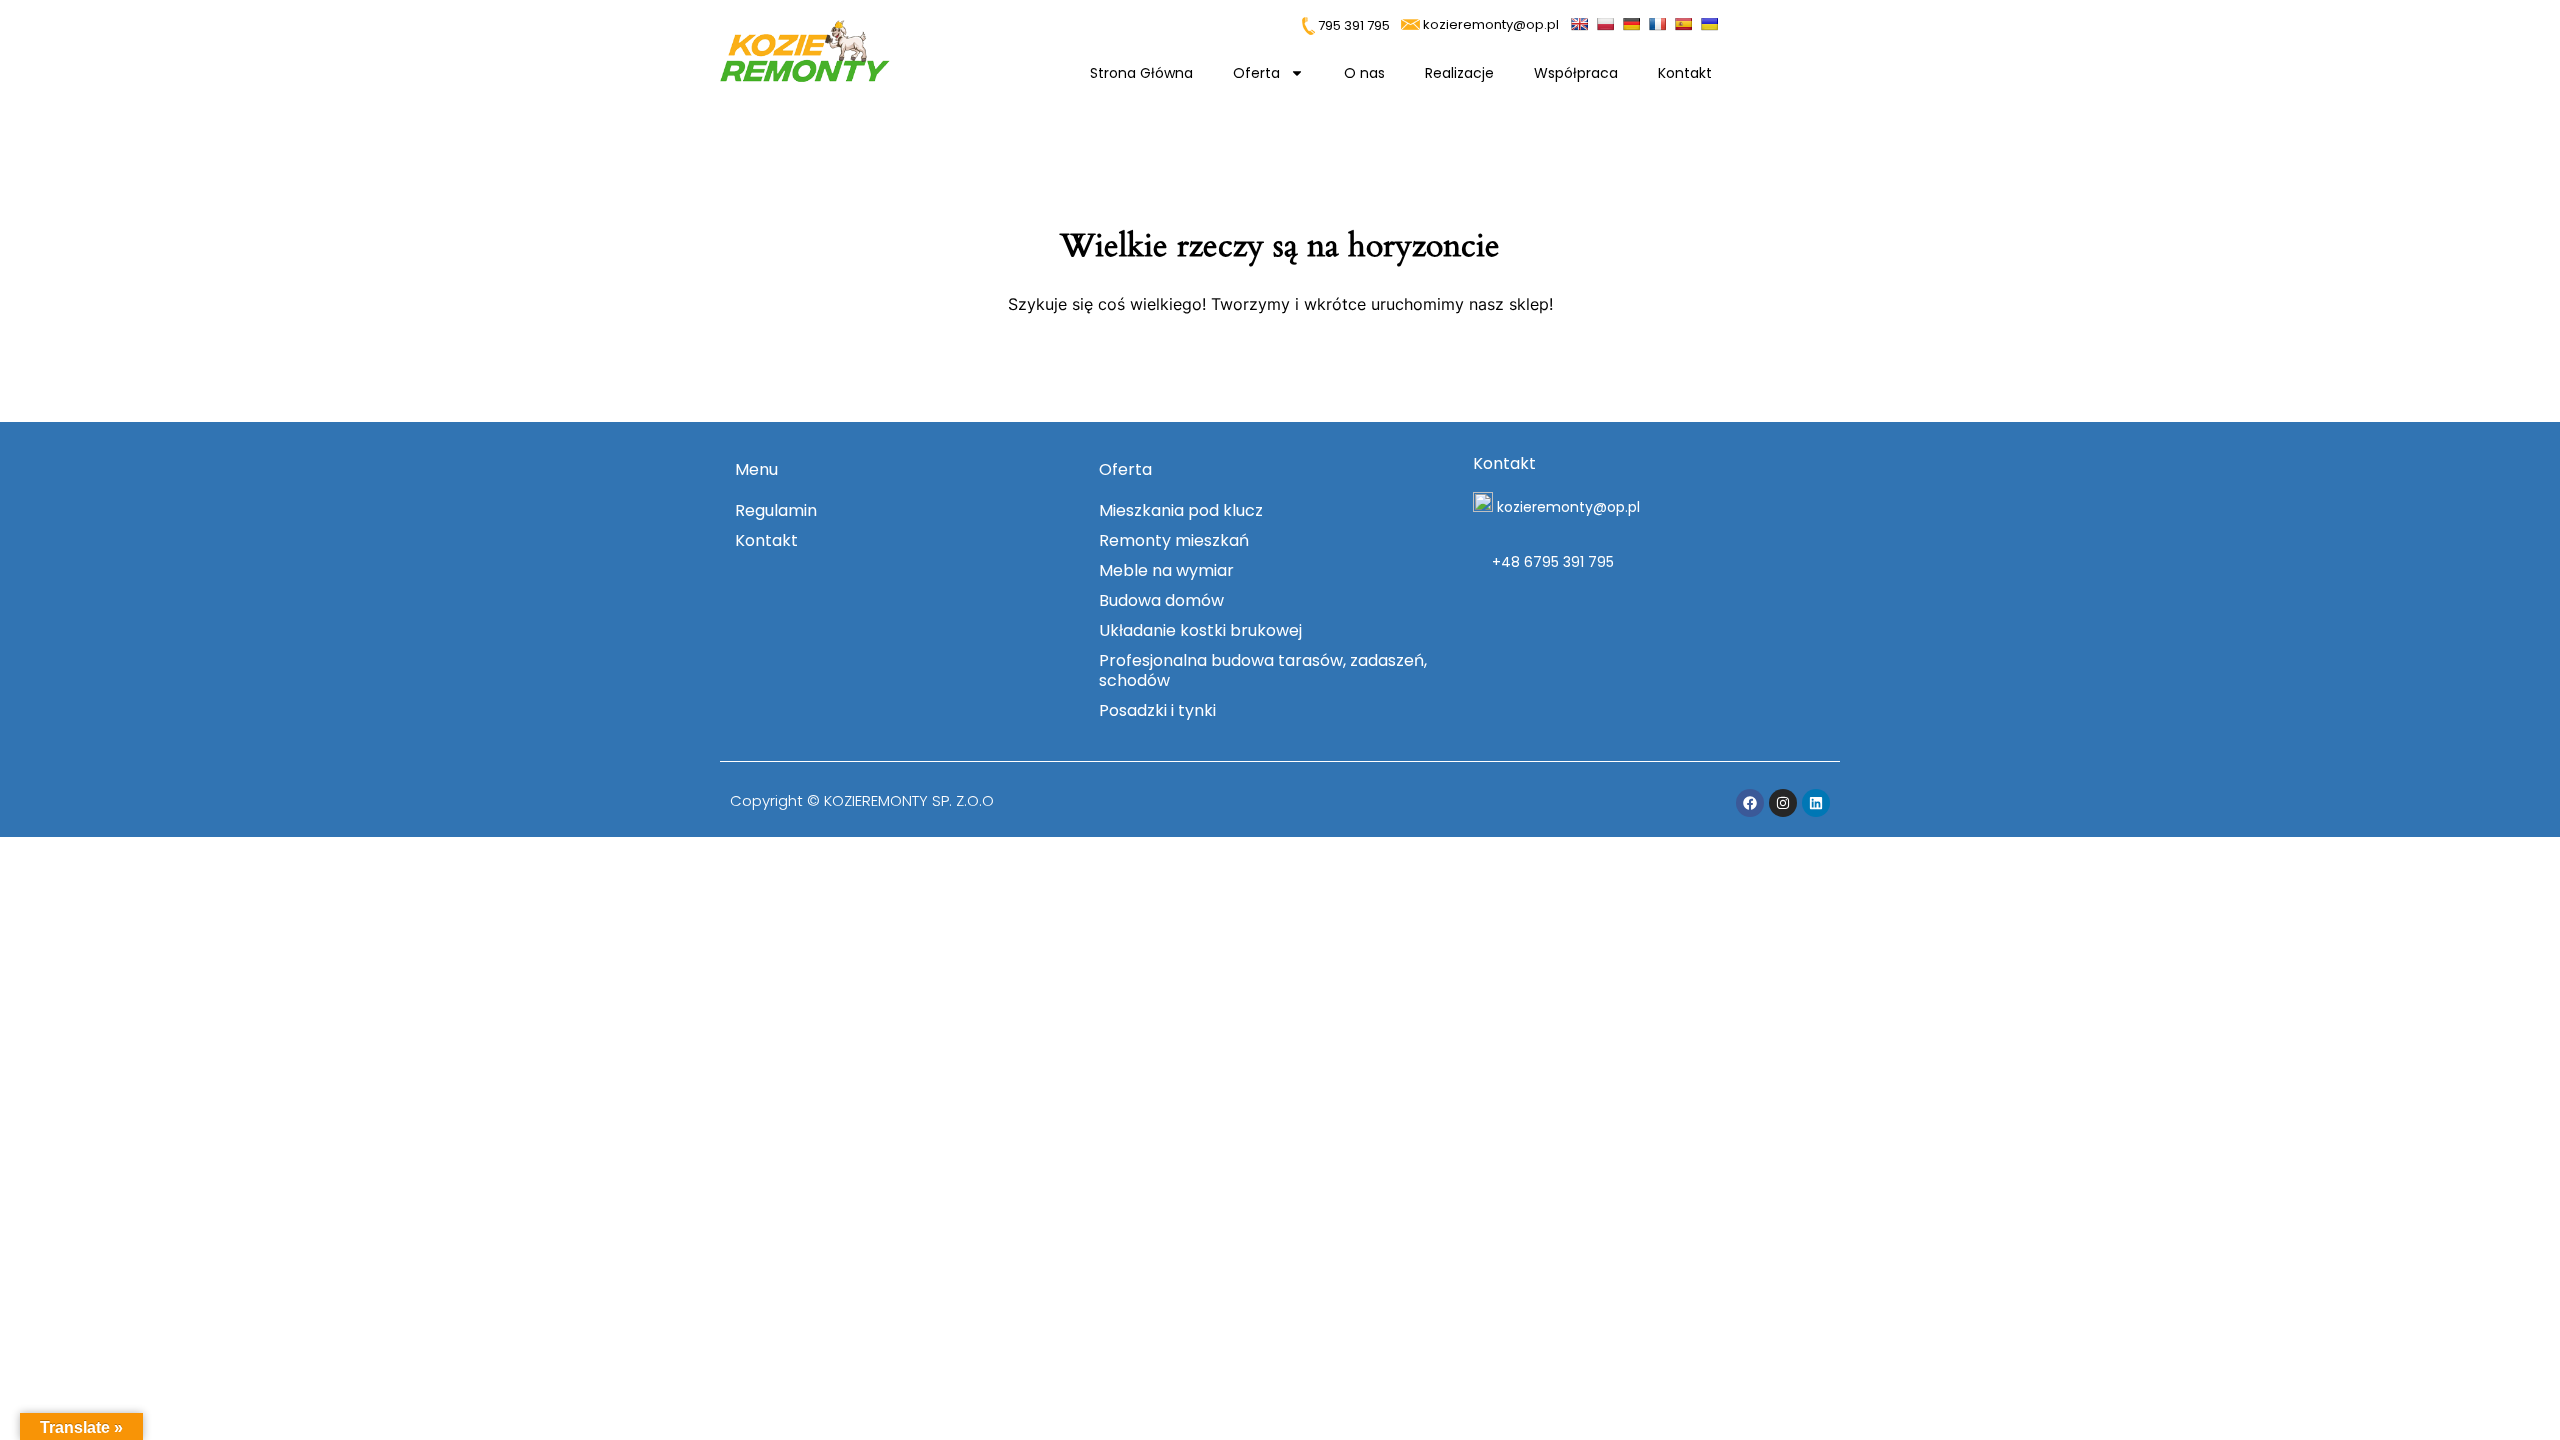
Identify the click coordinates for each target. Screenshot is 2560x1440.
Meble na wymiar (1166, 570)
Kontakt (1685, 73)
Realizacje (1459, 73)
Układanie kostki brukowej (1200, 630)
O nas (1364, 73)
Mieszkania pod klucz (1181, 510)
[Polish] (1607, 22)
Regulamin (776, 510)
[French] (1659, 22)
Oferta (1256, 73)
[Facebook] (1750, 803)
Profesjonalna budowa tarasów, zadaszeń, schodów (1263, 670)
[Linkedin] (1816, 803)
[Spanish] (1685, 22)
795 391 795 (1352, 25)
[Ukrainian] (1711, 22)
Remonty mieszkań (1174, 540)
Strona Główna (1141, 73)
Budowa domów (1161, 600)
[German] (1633, 22)
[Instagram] (1783, 803)
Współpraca (1576, 73)
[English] (1581, 22)
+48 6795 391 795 (1551, 562)
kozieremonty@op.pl (1491, 24)
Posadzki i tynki (1157, 710)
